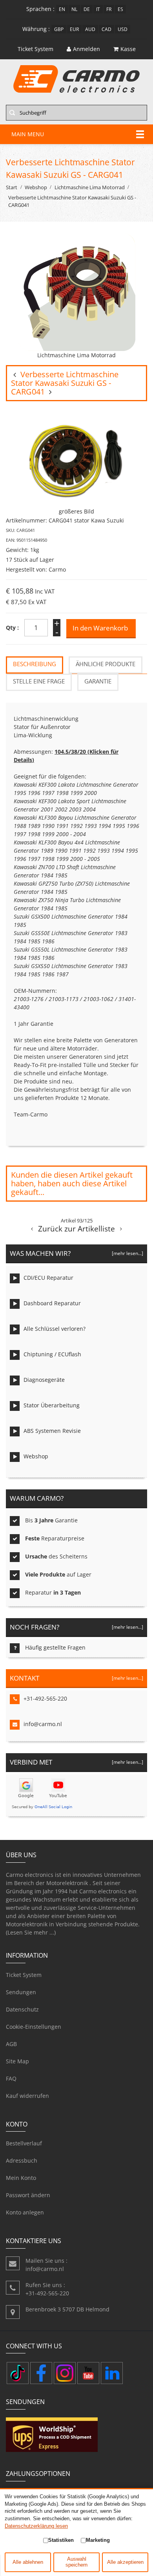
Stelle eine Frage (39, 681)
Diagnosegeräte (44, 1380)
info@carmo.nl (43, 1724)
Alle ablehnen (28, 2562)
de (87, 9)
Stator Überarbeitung (52, 1405)
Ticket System (24, 1975)
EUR (74, 29)
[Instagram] (65, 2373)
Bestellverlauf (24, 2143)
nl (74, 9)
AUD (90, 29)
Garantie (98, 681)
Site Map (17, 2061)
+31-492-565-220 (45, 1698)
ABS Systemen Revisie (52, 1431)
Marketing (98, 2540)
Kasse (128, 49)
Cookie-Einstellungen (34, 2027)
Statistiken (61, 2540)
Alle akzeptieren (125, 2562)
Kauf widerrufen (27, 2096)
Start (12, 187)
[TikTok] (18, 2373)
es (120, 9)
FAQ (11, 2078)
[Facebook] (41, 2373)
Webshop (36, 187)
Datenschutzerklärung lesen (36, 2526)
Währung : (36, 29)
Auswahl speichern (76, 2562)
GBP (59, 29)
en (62, 9)
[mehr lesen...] (127, 1253)
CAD (107, 29)
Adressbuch (22, 2160)
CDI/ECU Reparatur (48, 1278)
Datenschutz (22, 2009)
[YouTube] (88, 2373)
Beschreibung (35, 664)
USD (123, 29)
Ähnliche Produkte (106, 664)
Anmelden (87, 49)
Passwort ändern (28, 2195)
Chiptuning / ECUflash (52, 1354)
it (98, 9)
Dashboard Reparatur (52, 1303)
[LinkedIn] (112, 2373)
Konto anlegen (25, 2212)
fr (109, 9)
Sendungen (21, 1992)
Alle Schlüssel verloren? (55, 1329)
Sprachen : (40, 9)
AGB (11, 2044)
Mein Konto (21, 2178)
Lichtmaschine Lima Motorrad (90, 187)
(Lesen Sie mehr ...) (31, 1932)
